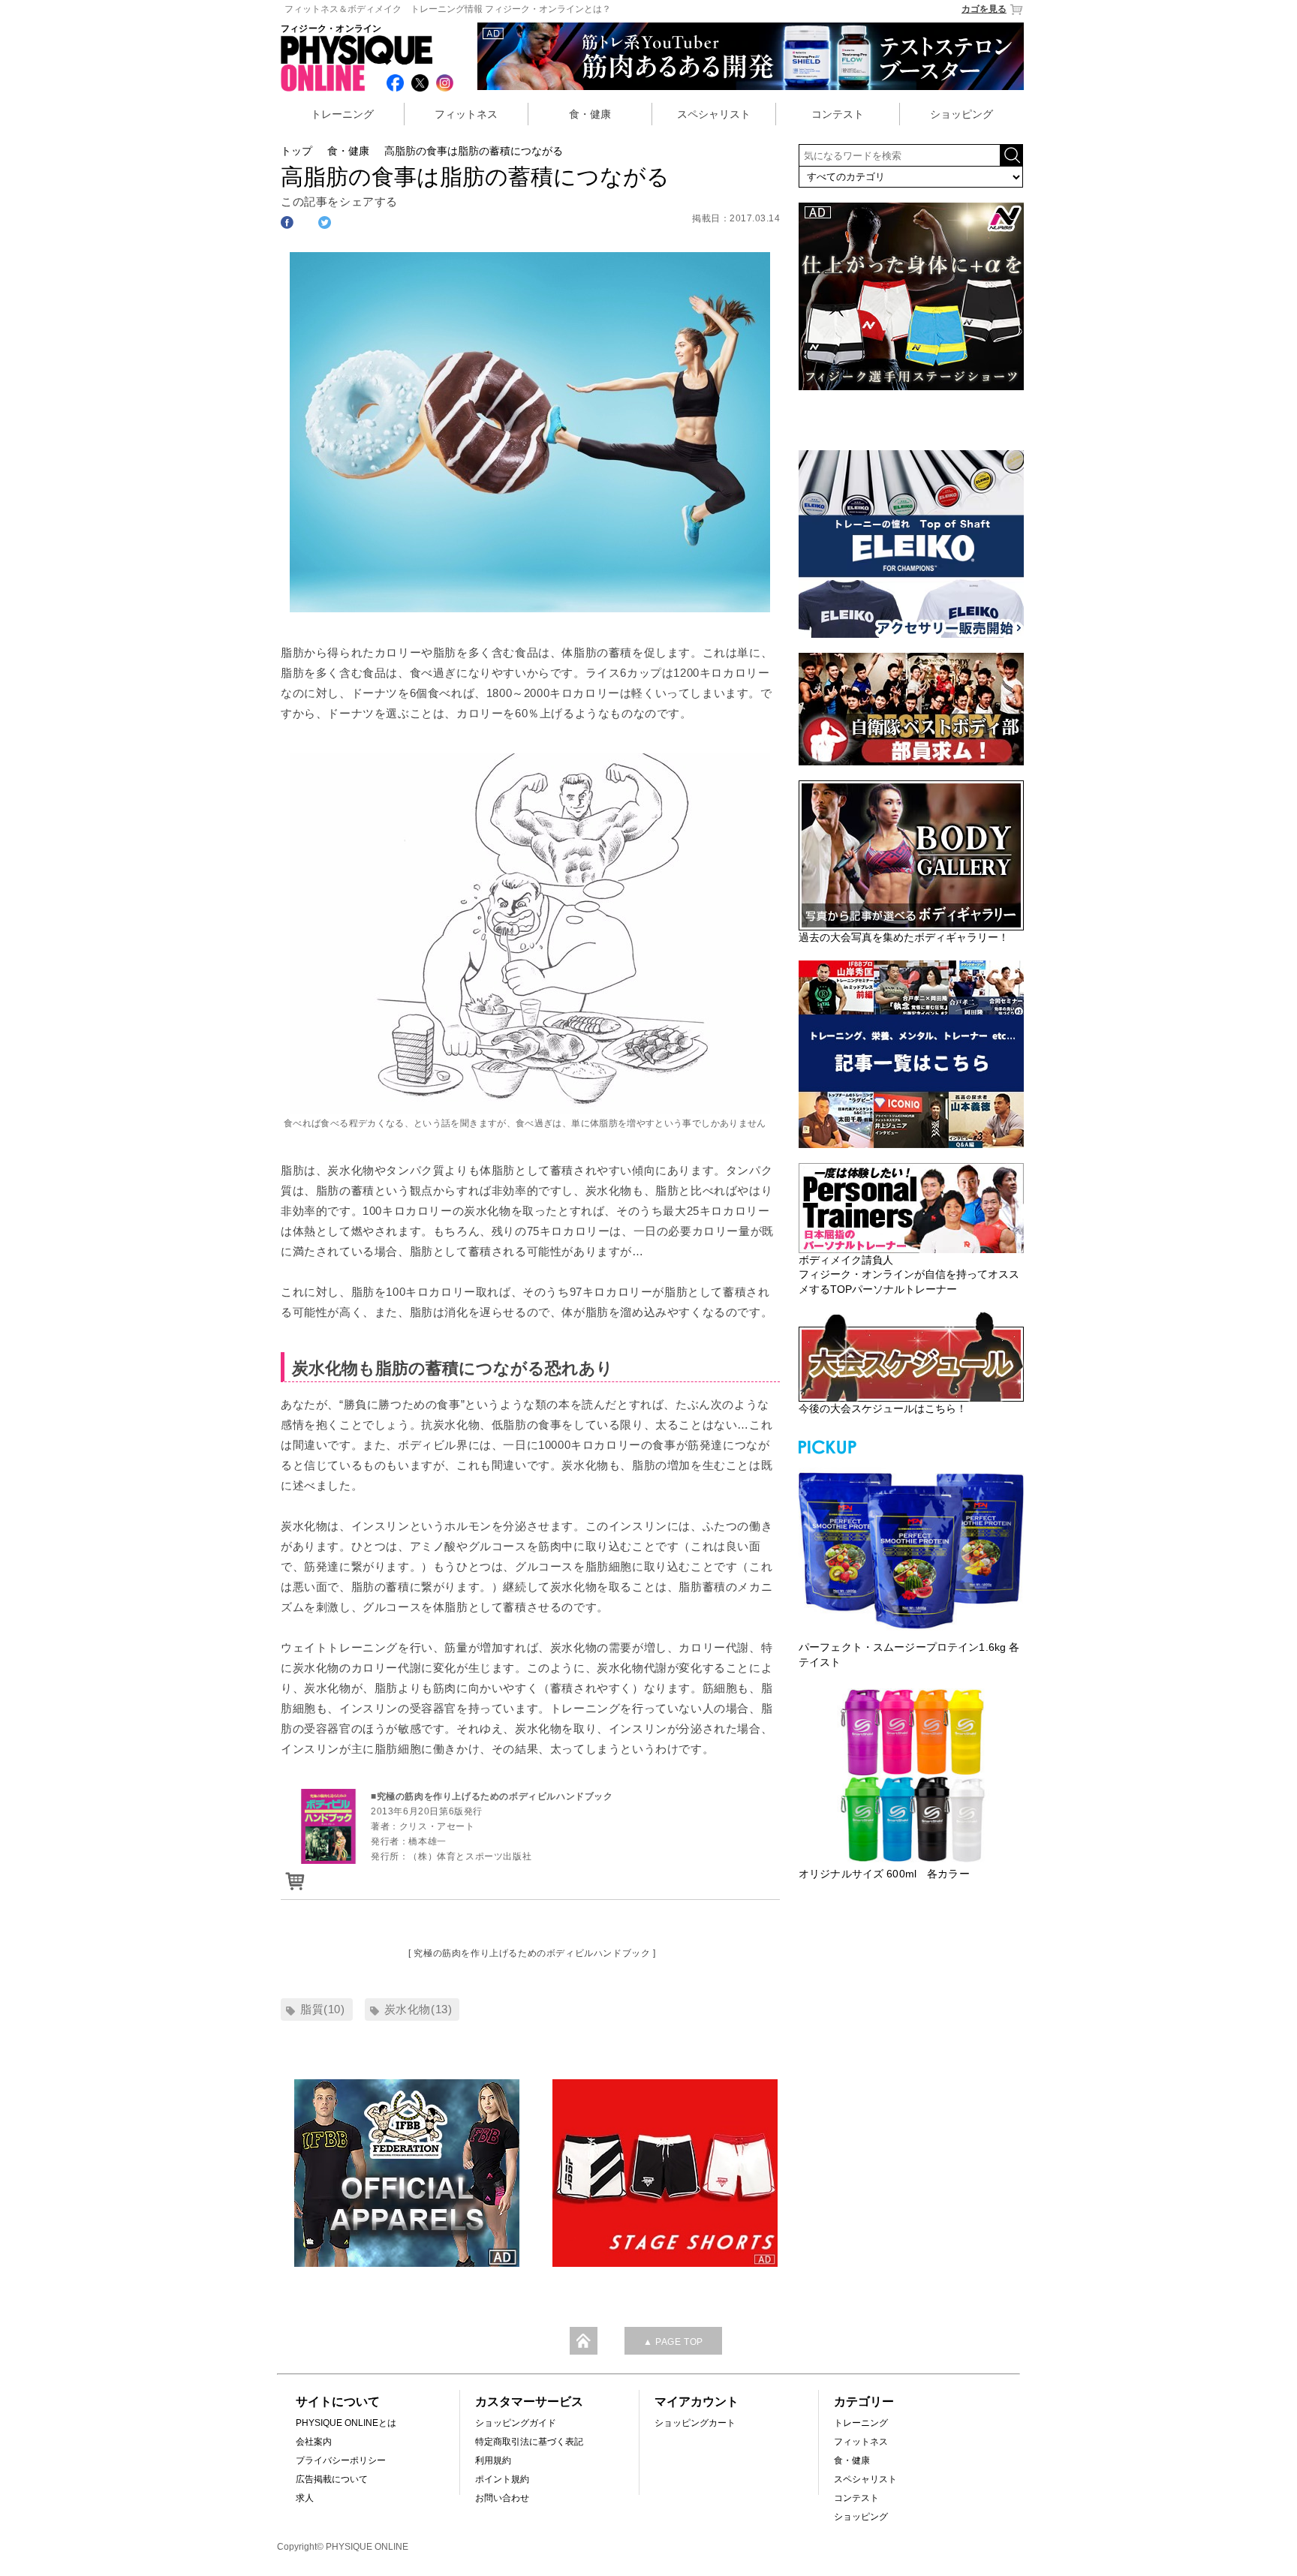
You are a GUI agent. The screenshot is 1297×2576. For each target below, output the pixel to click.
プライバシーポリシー (341, 2460)
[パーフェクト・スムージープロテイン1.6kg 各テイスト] (911, 1549)
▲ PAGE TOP (673, 2342)
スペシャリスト (714, 114)
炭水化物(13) (418, 2009)
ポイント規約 (502, 2479)
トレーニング (342, 114)
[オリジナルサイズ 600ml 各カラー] (911, 1775)
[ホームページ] (293, 1876)
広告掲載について (332, 2479)
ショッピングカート (695, 2423)
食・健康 (590, 114)
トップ (296, 151)
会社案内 (314, 2442)
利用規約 (493, 2460)
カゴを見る (984, 9)
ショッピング (961, 114)
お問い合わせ (502, 2498)
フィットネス (466, 114)
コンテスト (838, 114)
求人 (305, 2498)
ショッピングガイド (516, 2423)
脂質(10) (323, 2009)
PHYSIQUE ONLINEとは (346, 2423)
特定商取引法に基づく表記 (529, 2442)
